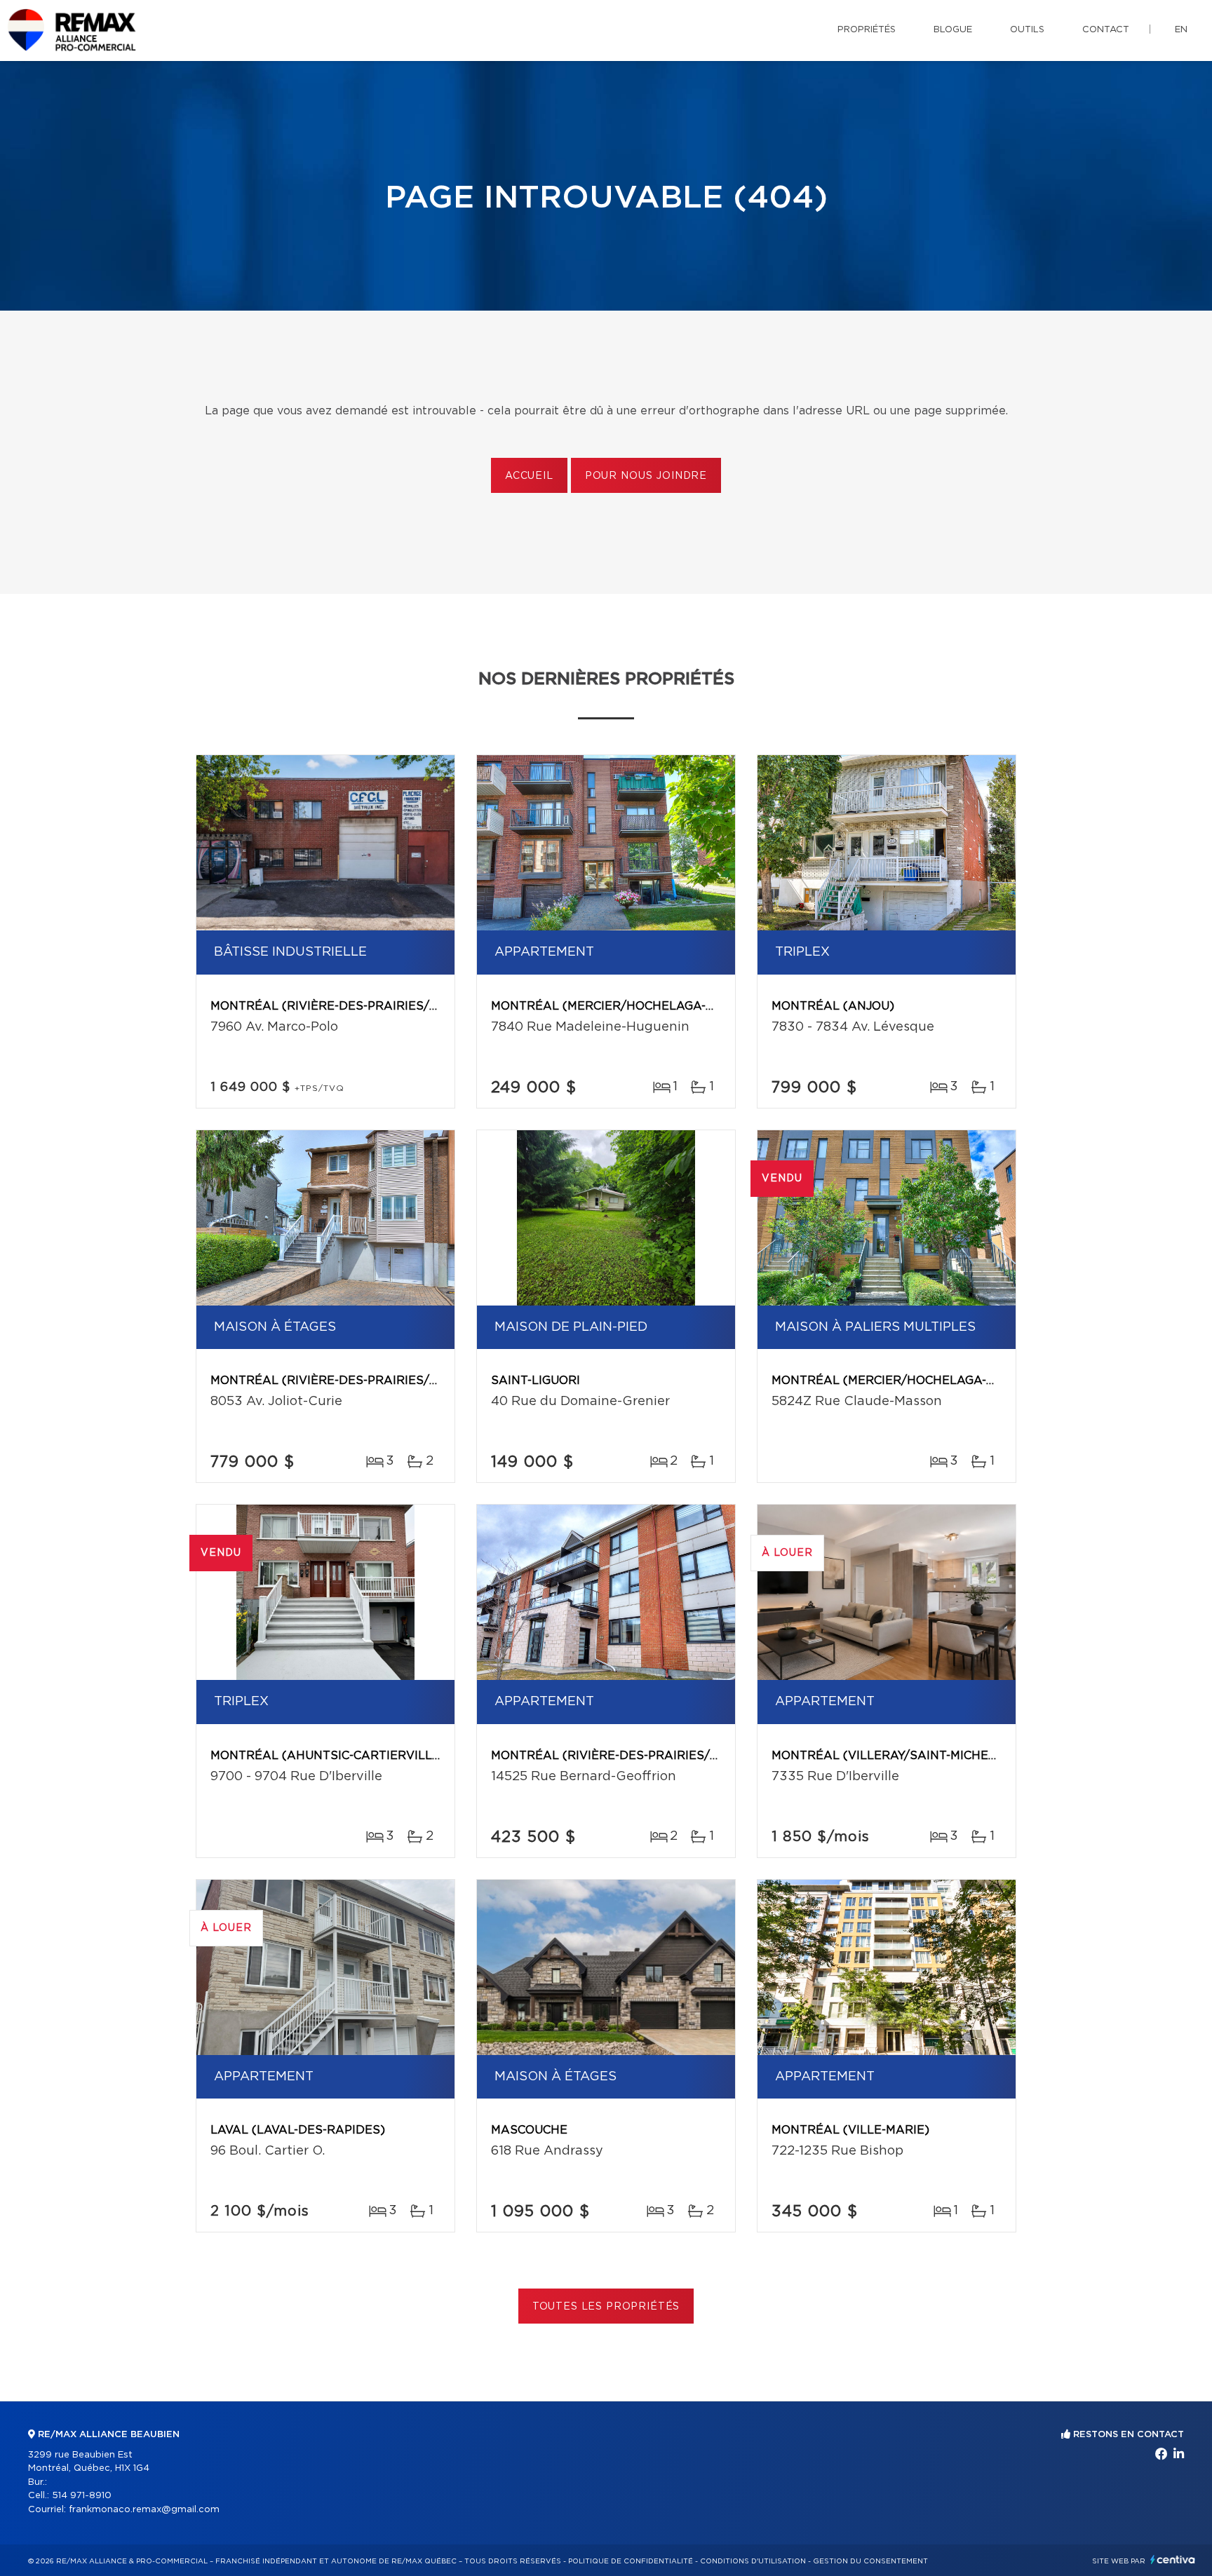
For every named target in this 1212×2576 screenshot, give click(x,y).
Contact (1106, 30)
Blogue (953, 30)
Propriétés (867, 30)
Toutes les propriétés (606, 2307)
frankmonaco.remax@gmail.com (144, 2510)
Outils (1027, 30)
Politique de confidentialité (631, 2561)
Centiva (1173, 2560)
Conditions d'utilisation (753, 2561)
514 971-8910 (82, 2496)
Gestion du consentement (870, 2561)
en (1181, 30)
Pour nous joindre (646, 476)
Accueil (529, 476)
